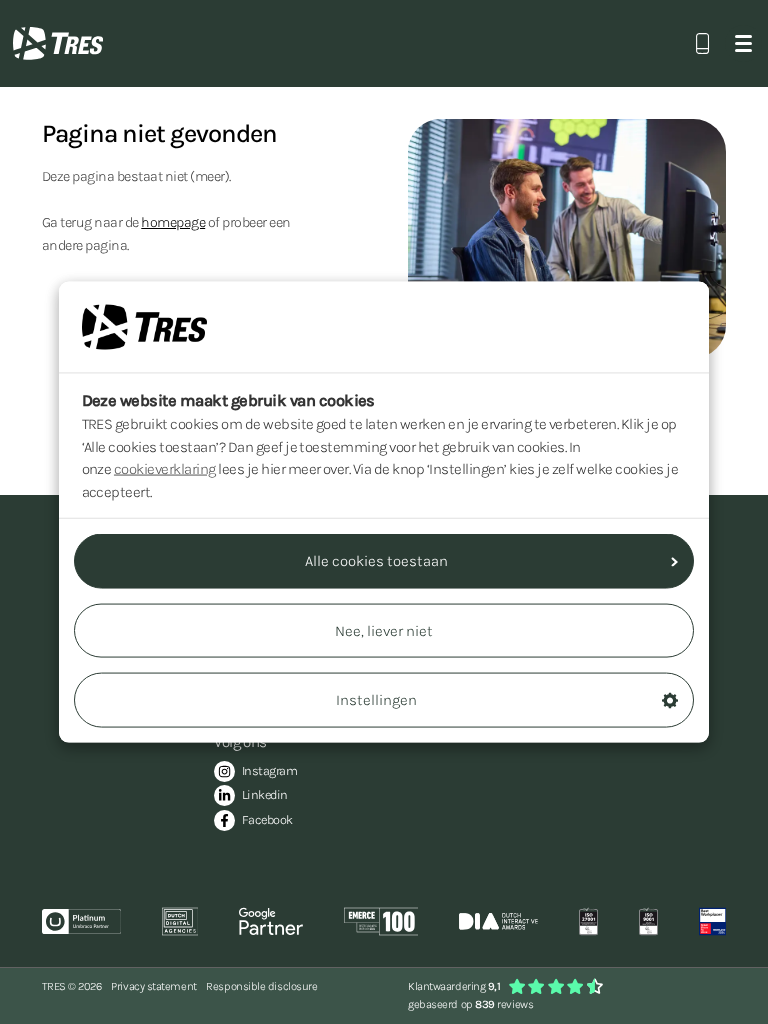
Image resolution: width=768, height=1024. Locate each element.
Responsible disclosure (261, 986)
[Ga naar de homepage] (58, 43)
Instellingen (376, 700)
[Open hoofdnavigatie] (743, 43)
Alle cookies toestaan (376, 561)
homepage (173, 222)
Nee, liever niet (384, 630)
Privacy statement (153, 986)
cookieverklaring (165, 469)
